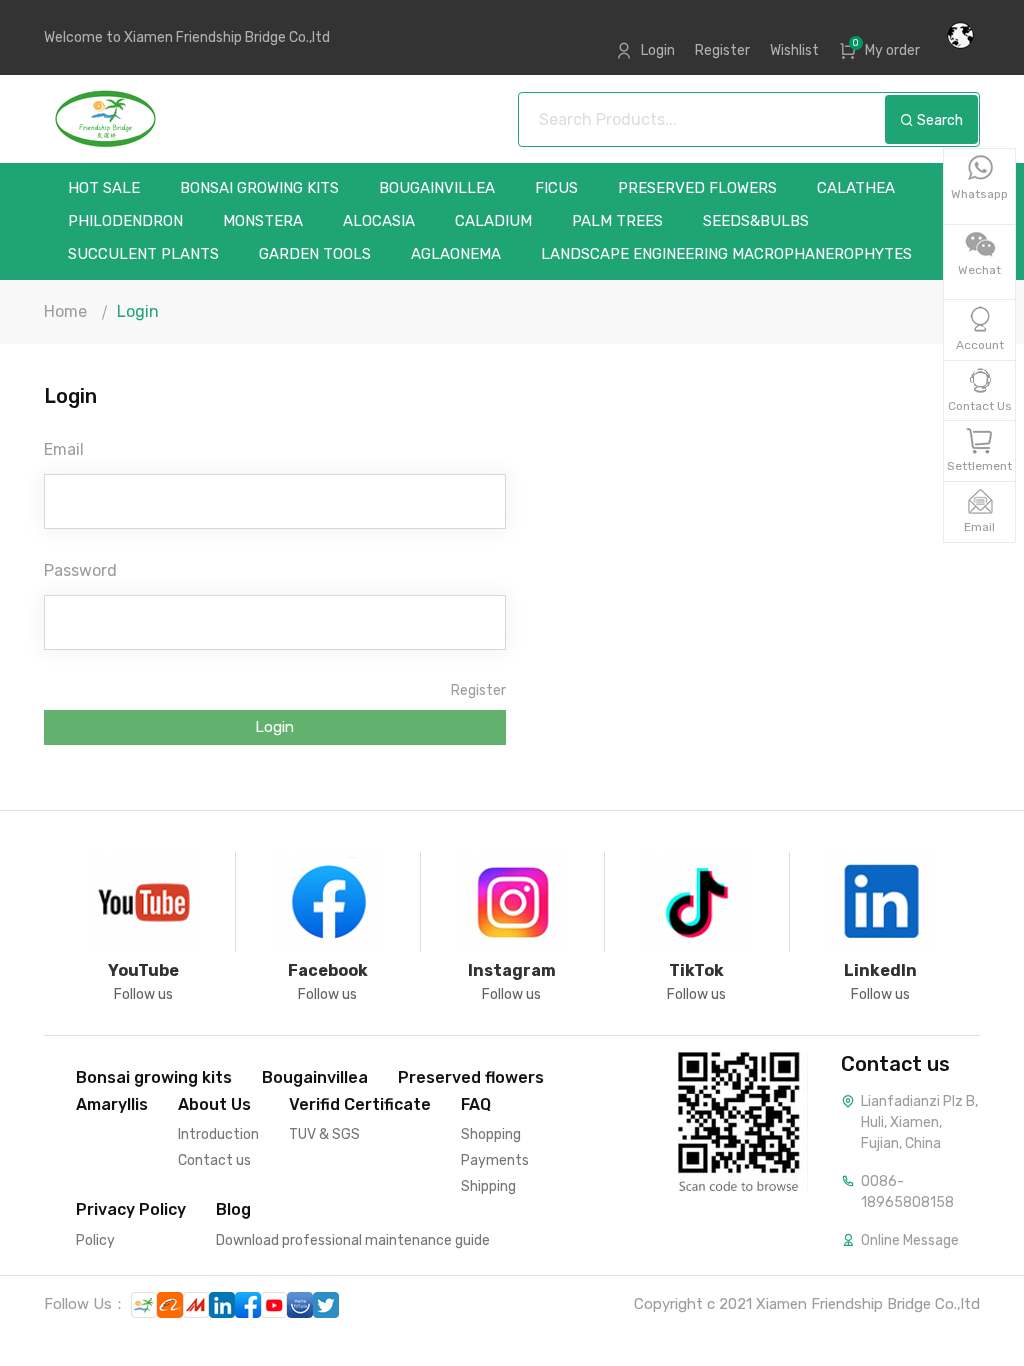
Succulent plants (143, 254)
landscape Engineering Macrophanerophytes (726, 254)
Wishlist (794, 50)
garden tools (315, 254)
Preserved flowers (697, 188)
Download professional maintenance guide (353, 1240)
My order (892, 50)
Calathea (856, 188)
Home (65, 311)
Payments (495, 1160)
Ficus (556, 188)
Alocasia (379, 221)
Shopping (491, 1134)
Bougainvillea (437, 188)
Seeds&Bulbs (756, 221)
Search (938, 120)
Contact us (214, 1160)
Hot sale (104, 188)
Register (722, 50)
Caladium (493, 221)
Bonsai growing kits (259, 188)
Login (658, 50)
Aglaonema (456, 254)
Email (64, 449)
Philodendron (125, 221)
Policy (95, 1240)
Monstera (263, 221)
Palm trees (617, 221)
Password (80, 570)
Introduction (218, 1134)
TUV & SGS (324, 1134)
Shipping (488, 1186)
